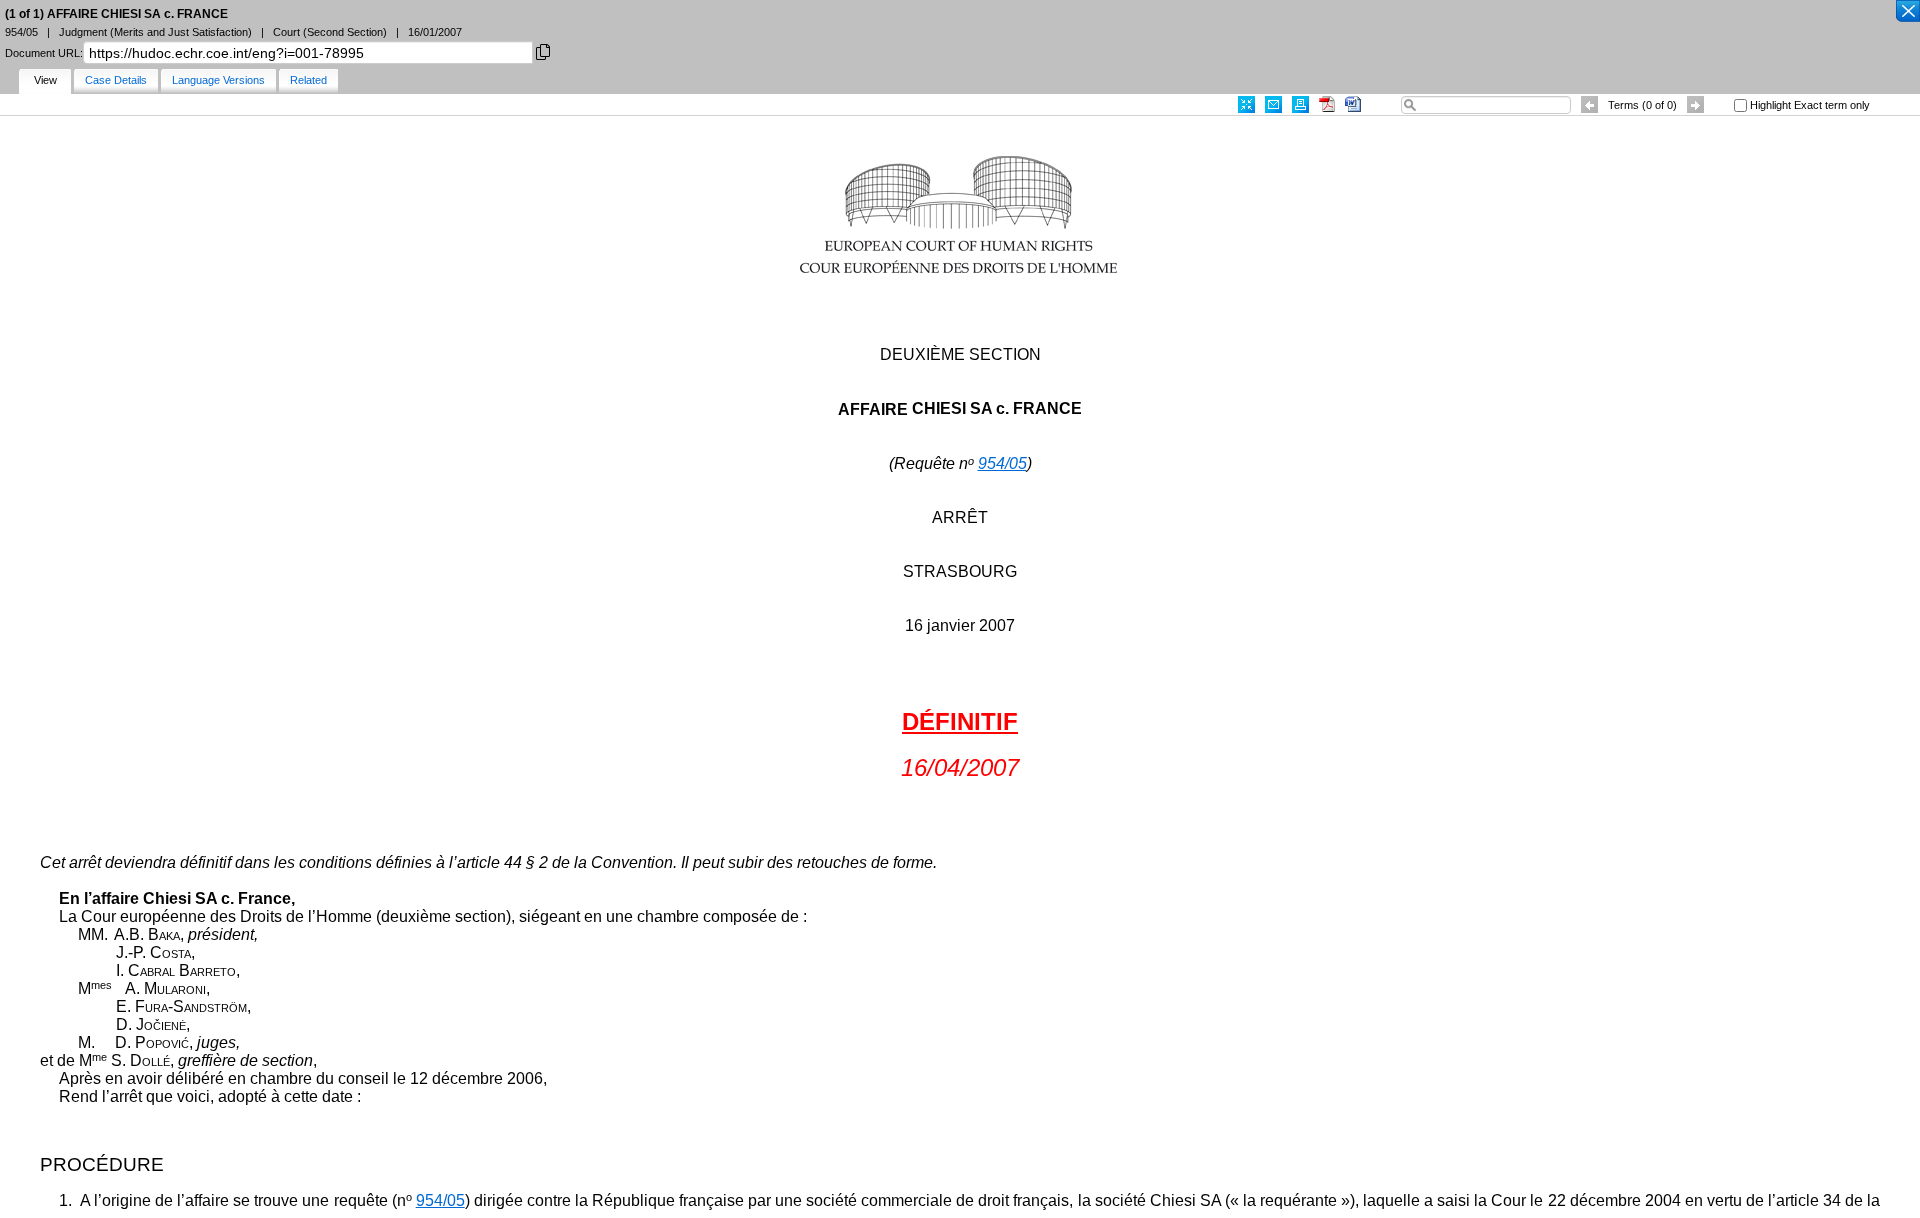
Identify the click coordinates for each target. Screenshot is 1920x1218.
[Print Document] (1300, 104)
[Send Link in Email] (1273, 104)
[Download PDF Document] (1327, 104)
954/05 (1002, 463)
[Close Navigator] (1907, 12)
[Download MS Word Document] (1353, 104)
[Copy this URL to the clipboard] (543, 50)
